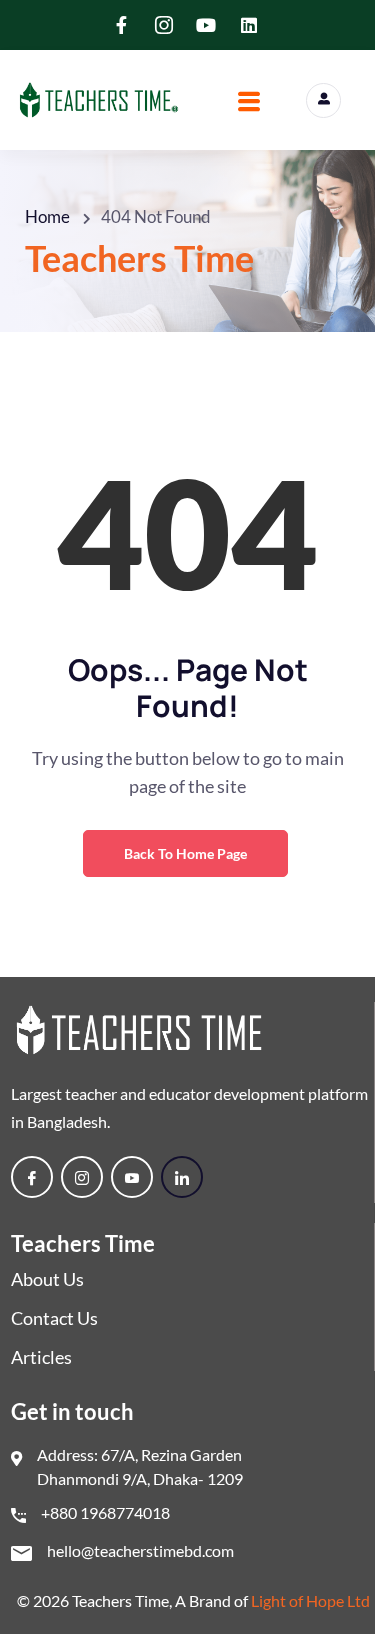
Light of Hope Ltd (310, 1600)
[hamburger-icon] (248, 104)
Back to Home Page (185, 853)
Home (47, 216)
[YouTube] (132, 1177)
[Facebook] (32, 1177)
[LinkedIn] (182, 1177)
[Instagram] (82, 1177)
